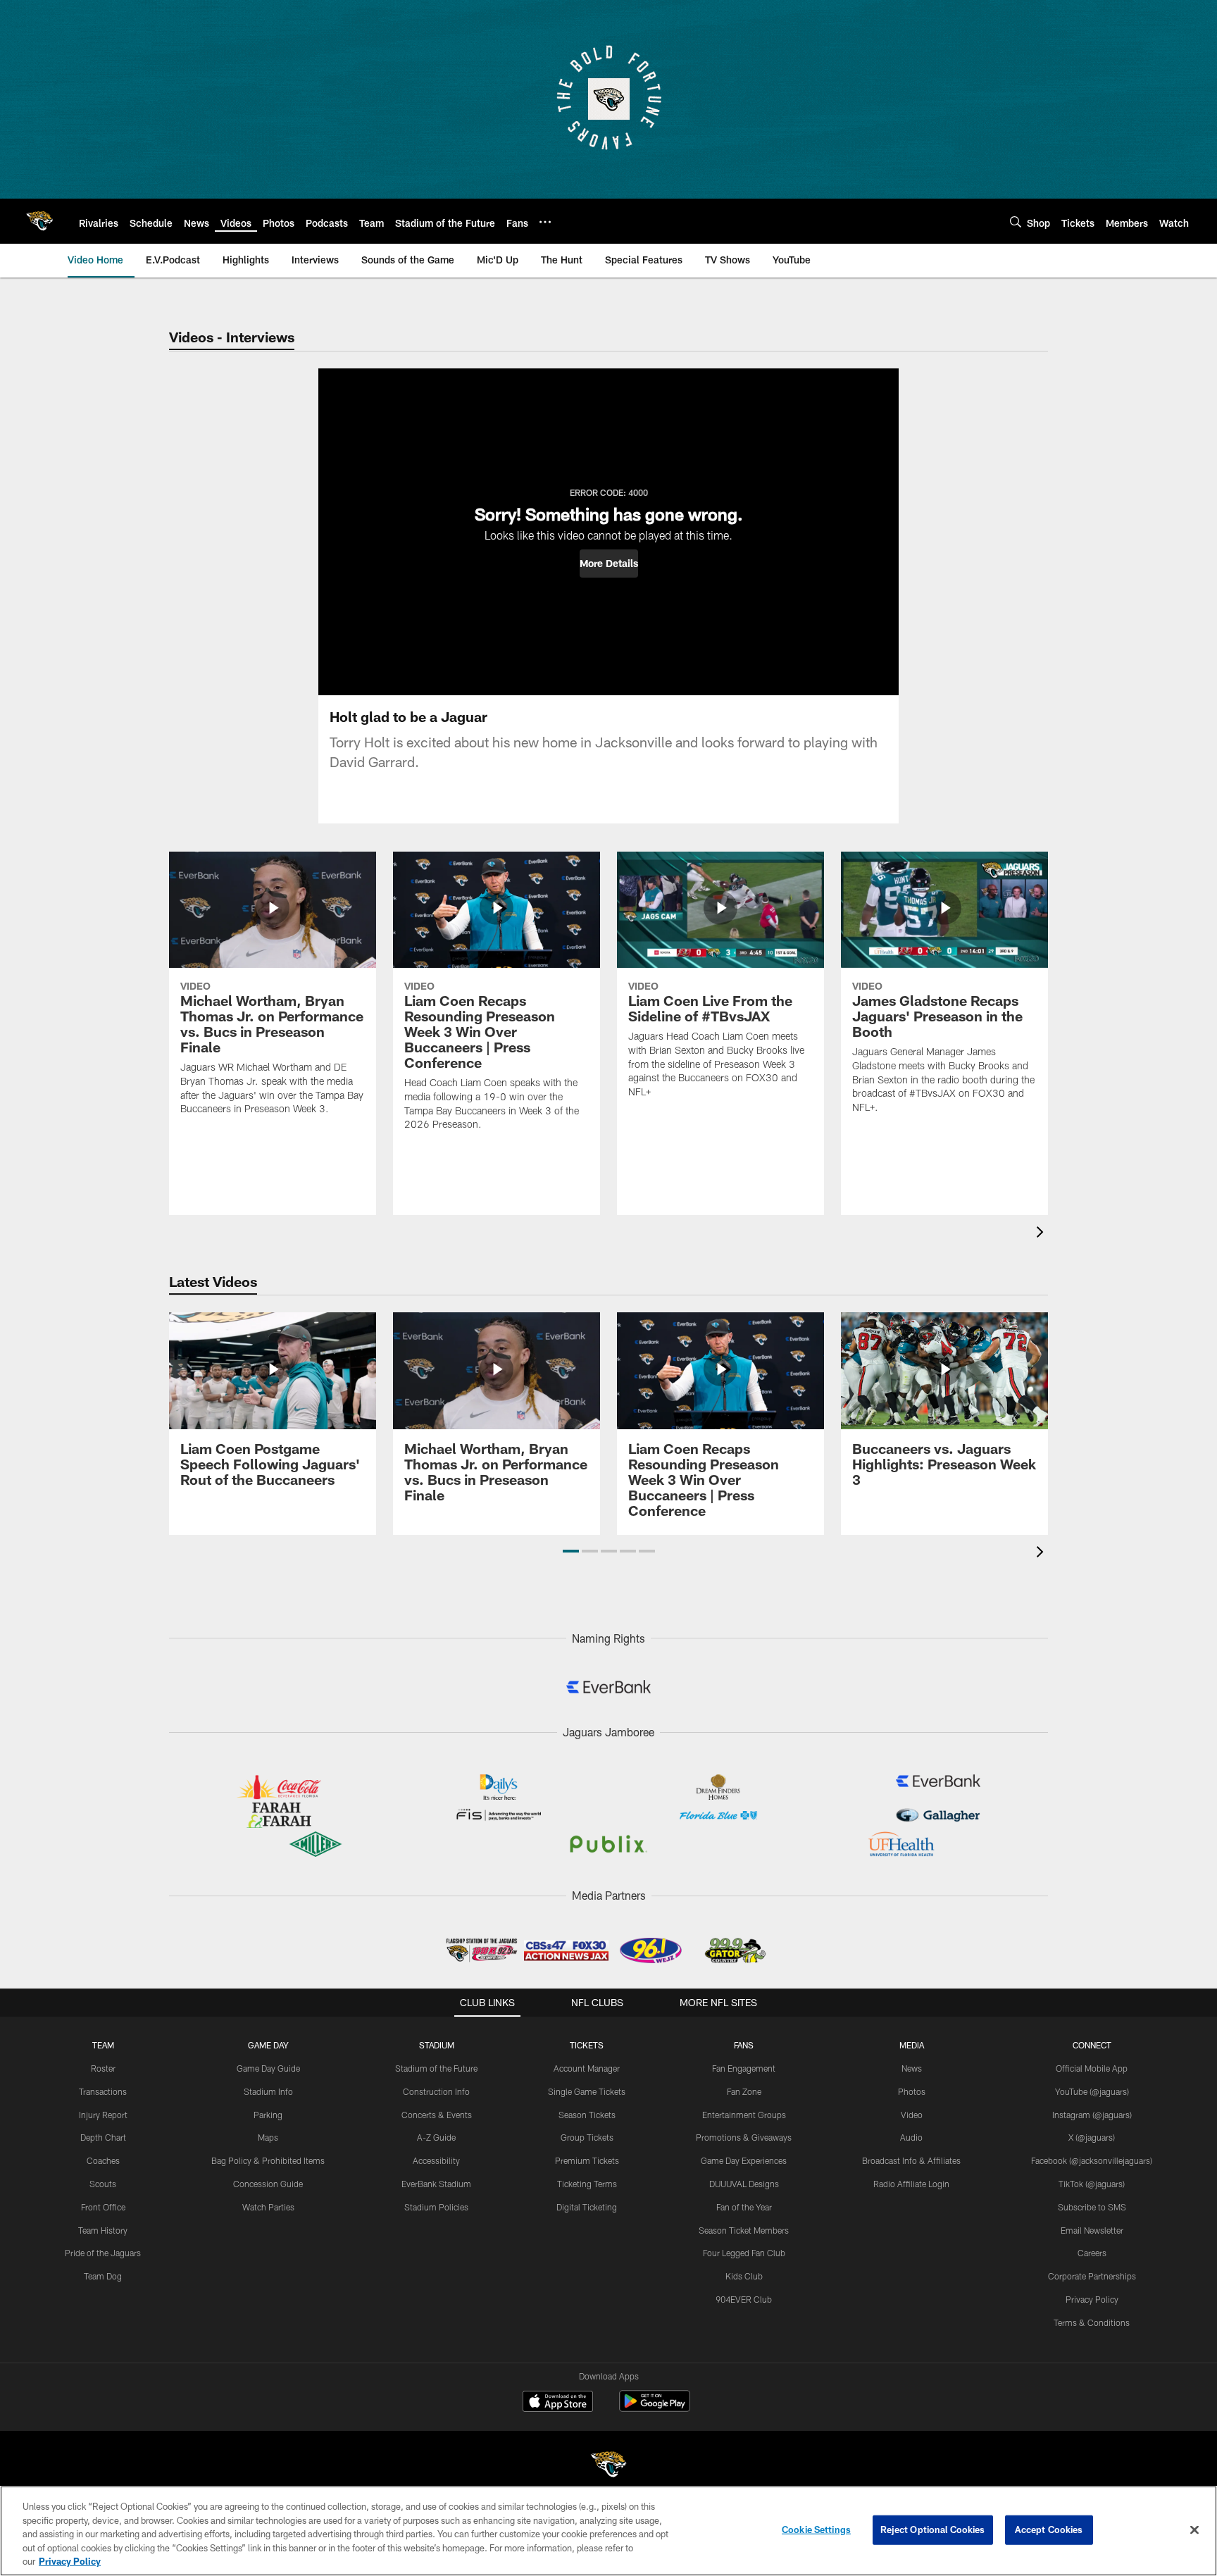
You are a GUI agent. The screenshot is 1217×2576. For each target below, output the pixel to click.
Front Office (103, 2207)
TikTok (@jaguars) (1092, 2184)
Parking (268, 2115)
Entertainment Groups (744, 2115)
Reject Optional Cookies (933, 2530)
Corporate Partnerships (1092, 2276)
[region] (608, 2531)
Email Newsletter (1092, 2230)
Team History (103, 2230)
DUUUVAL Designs (744, 2184)
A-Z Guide (436, 2137)
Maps (268, 2137)
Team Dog (103, 2276)
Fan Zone (744, 2091)
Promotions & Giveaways (744, 2137)
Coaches (103, 2160)
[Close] (1194, 2530)
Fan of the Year (744, 2207)
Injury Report (103, 2115)
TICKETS (587, 2045)
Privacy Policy (1092, 2299)
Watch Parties (268, 2207)
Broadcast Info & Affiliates (911, 2160)
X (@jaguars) (1092, 2137)
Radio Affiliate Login (911, 2184)
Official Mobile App (1092, 2068)
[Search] (1016, 222)
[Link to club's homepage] (39, 221)
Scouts (103, 2184)
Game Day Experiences (744, 2160)
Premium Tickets (587, 2160)
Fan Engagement (744, 2068)
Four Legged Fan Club (744, 2253)
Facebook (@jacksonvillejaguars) (1092, 2160)
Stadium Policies (436, 2207)
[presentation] (1042, 1234)
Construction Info (436, 2091)
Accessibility (436, 2160)
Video (912, 2115)
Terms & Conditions (1092, 2322)
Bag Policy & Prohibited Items (268, 2160)
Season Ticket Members (744, 2230)
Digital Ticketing (587, 2207)
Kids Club (744, 2276)
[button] (609, 564)
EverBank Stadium (436, 2184)
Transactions (103, 2091)
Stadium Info (268, 2091)
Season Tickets (587, 2115)
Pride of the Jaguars (103, 2253)
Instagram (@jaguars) (1092, 2115)
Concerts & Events (437, 2115)
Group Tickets (587, 2137)
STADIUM (437, 2045)
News (912, 2068)
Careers (1092, 2253)
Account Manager (587, 2068)
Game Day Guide (268, 2068)
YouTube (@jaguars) (1092, 2091)
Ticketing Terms (587, 2184)
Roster (103, 2068)
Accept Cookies (1049, 2530)
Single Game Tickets (587, 2091)
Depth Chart (103, 2137)
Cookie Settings (816, 2530)
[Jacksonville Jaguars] (608, 2466)
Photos (912, 2091)
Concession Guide (268, 2184)
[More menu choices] (545, 222)
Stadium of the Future (436, 2068)
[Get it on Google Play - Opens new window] (655, 2408)
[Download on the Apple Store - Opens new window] (558, 2403)
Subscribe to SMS (1092, 2207)
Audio (911, 2137)
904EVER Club (744, 2299)
